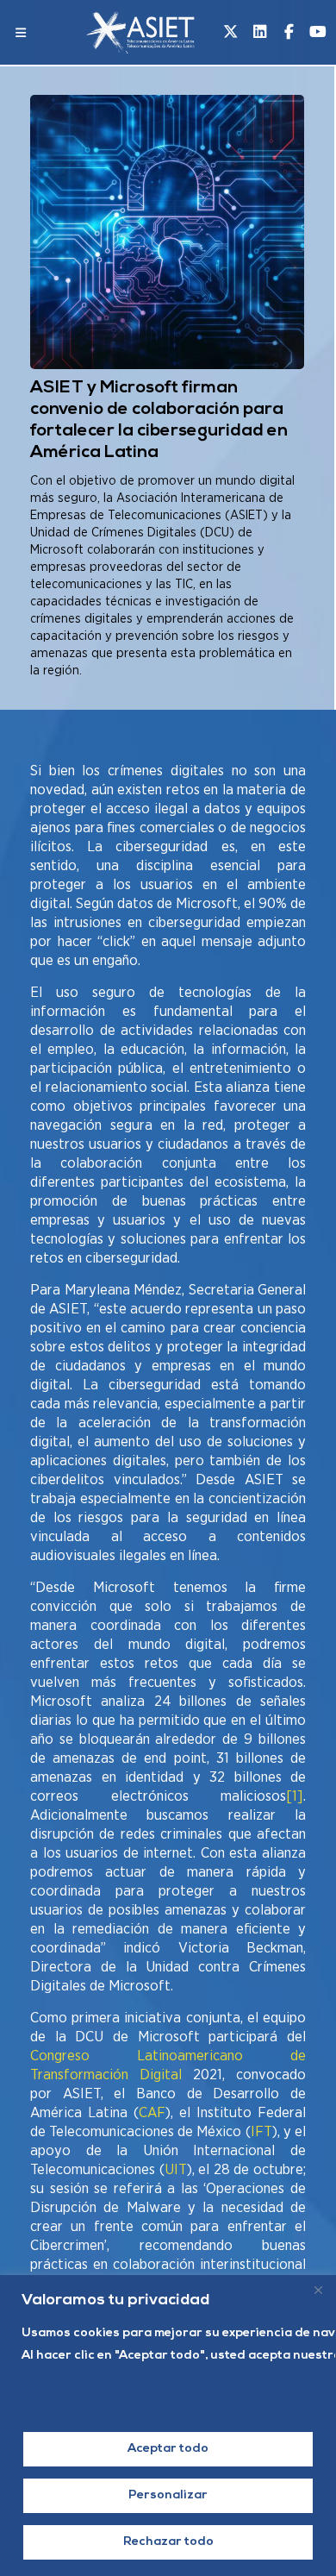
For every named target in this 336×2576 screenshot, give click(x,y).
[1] (295, 1796)
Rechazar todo (168, 2542)
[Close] (318, 2290)
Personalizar (168, 2495)
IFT (261, 2131)
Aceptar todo (168, 2449)
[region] (168, 2426)
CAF (152, 2112)
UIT (176, 2169)
